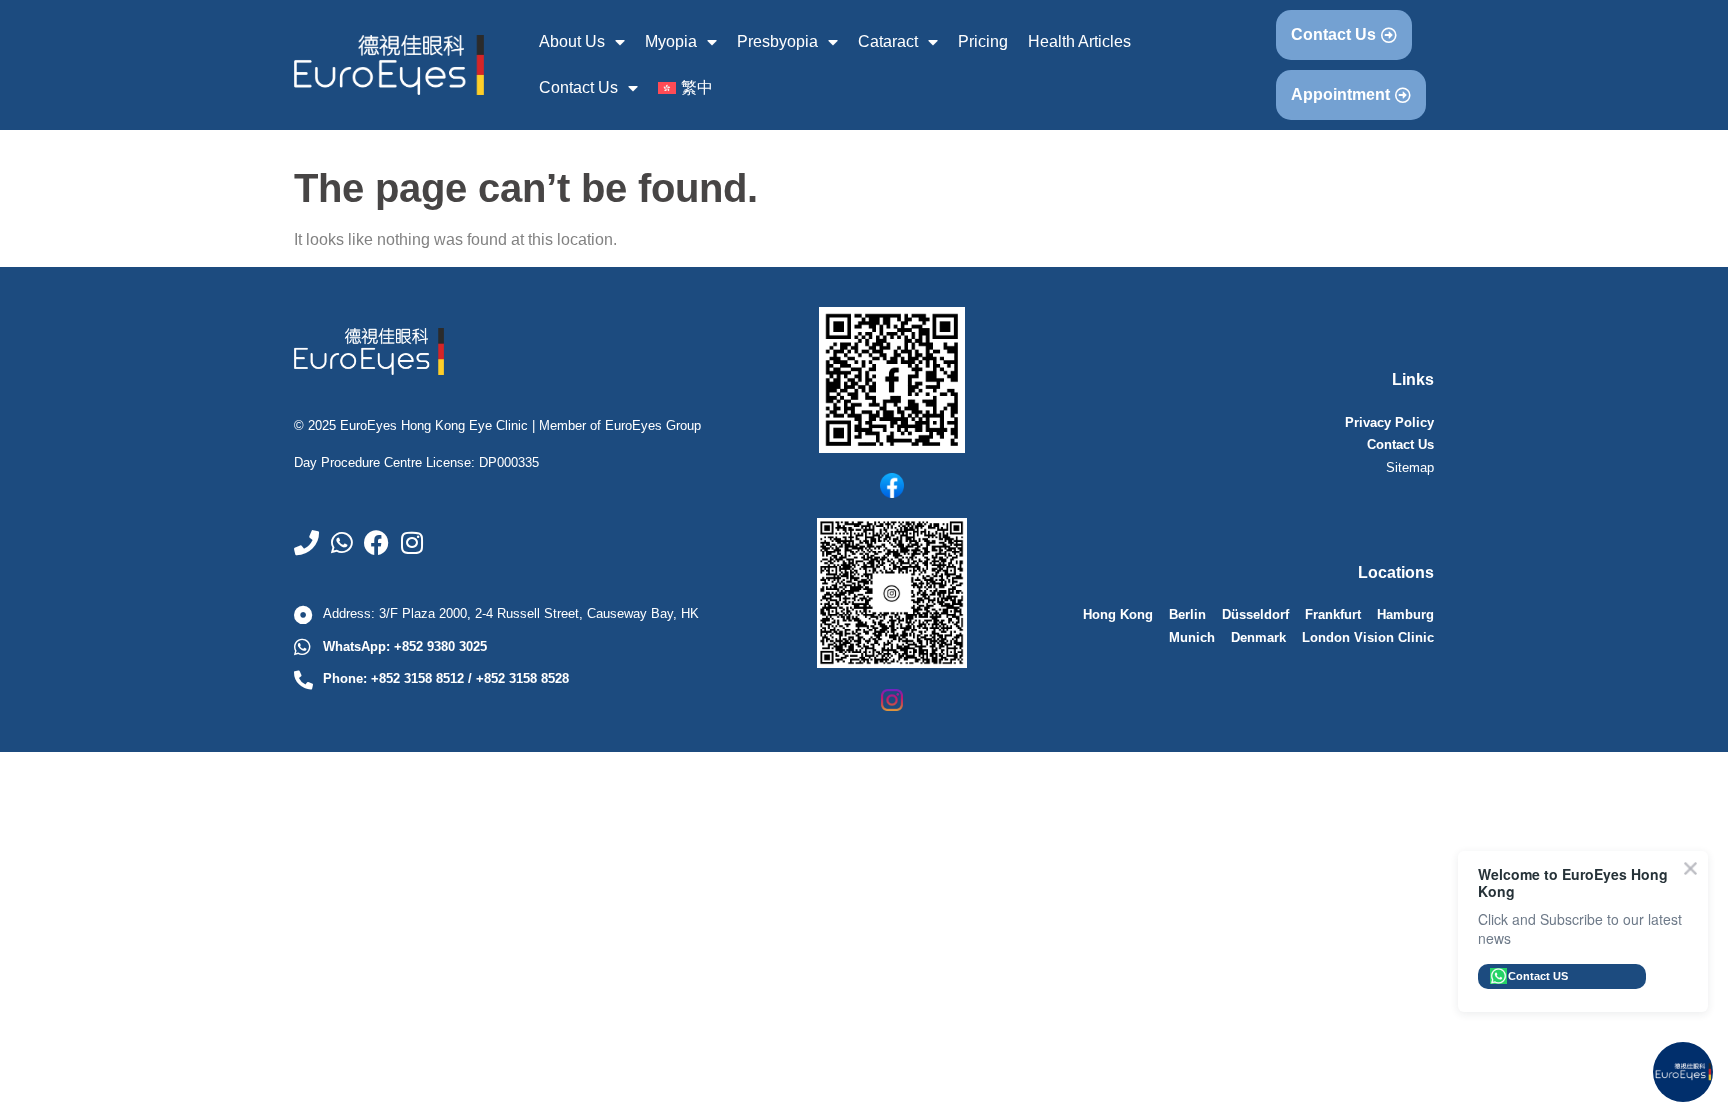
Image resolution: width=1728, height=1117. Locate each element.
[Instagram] (411, 542)
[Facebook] (376, 542)
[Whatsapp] (341, 542)
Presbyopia (777, 41)
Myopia (671, 41)
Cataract (888, 41)
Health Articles (1079, 41)
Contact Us (578, 87)
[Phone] (306, 542)
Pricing (983, 41)
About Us (572, 41)
